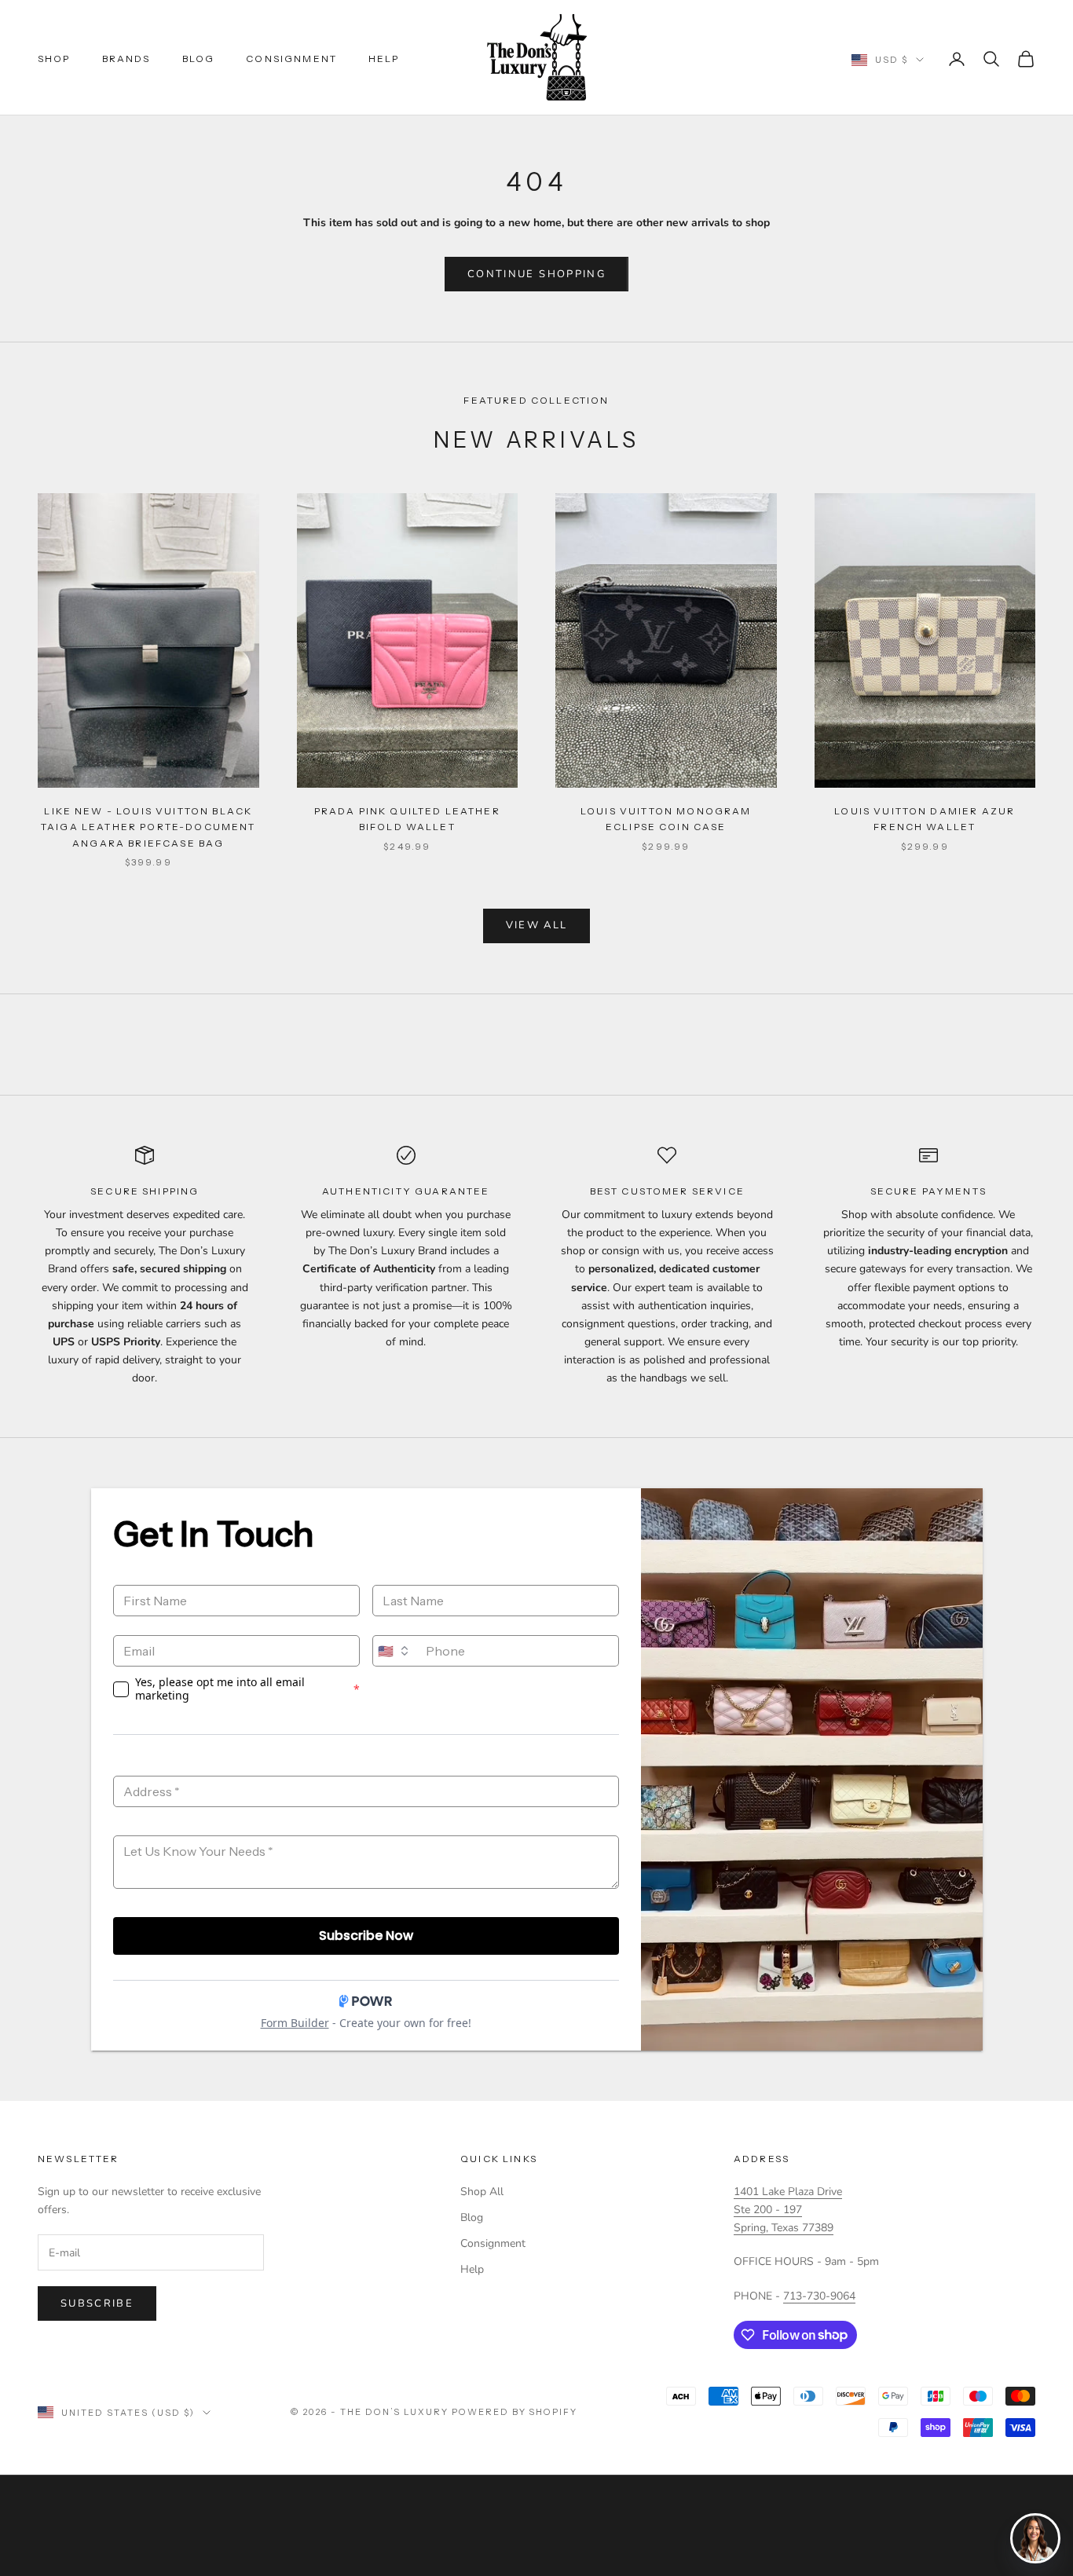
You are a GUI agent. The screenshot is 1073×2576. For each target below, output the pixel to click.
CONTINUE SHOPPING (536, 274)
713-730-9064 (819, 2296)
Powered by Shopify (515, 2412)
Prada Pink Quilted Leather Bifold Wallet (407, 819)
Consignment (291, 59)
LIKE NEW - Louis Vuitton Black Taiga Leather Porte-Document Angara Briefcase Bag (148, 827)
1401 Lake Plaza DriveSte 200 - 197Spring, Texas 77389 (788, 2210)
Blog (199, 59)
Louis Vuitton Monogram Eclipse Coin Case (666, 819)
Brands (126, 59)
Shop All (482, 2192)
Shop (54, 59)
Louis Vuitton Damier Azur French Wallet (925, 819)
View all (537, 925)
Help (384, 59)
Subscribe (97, 2303)
